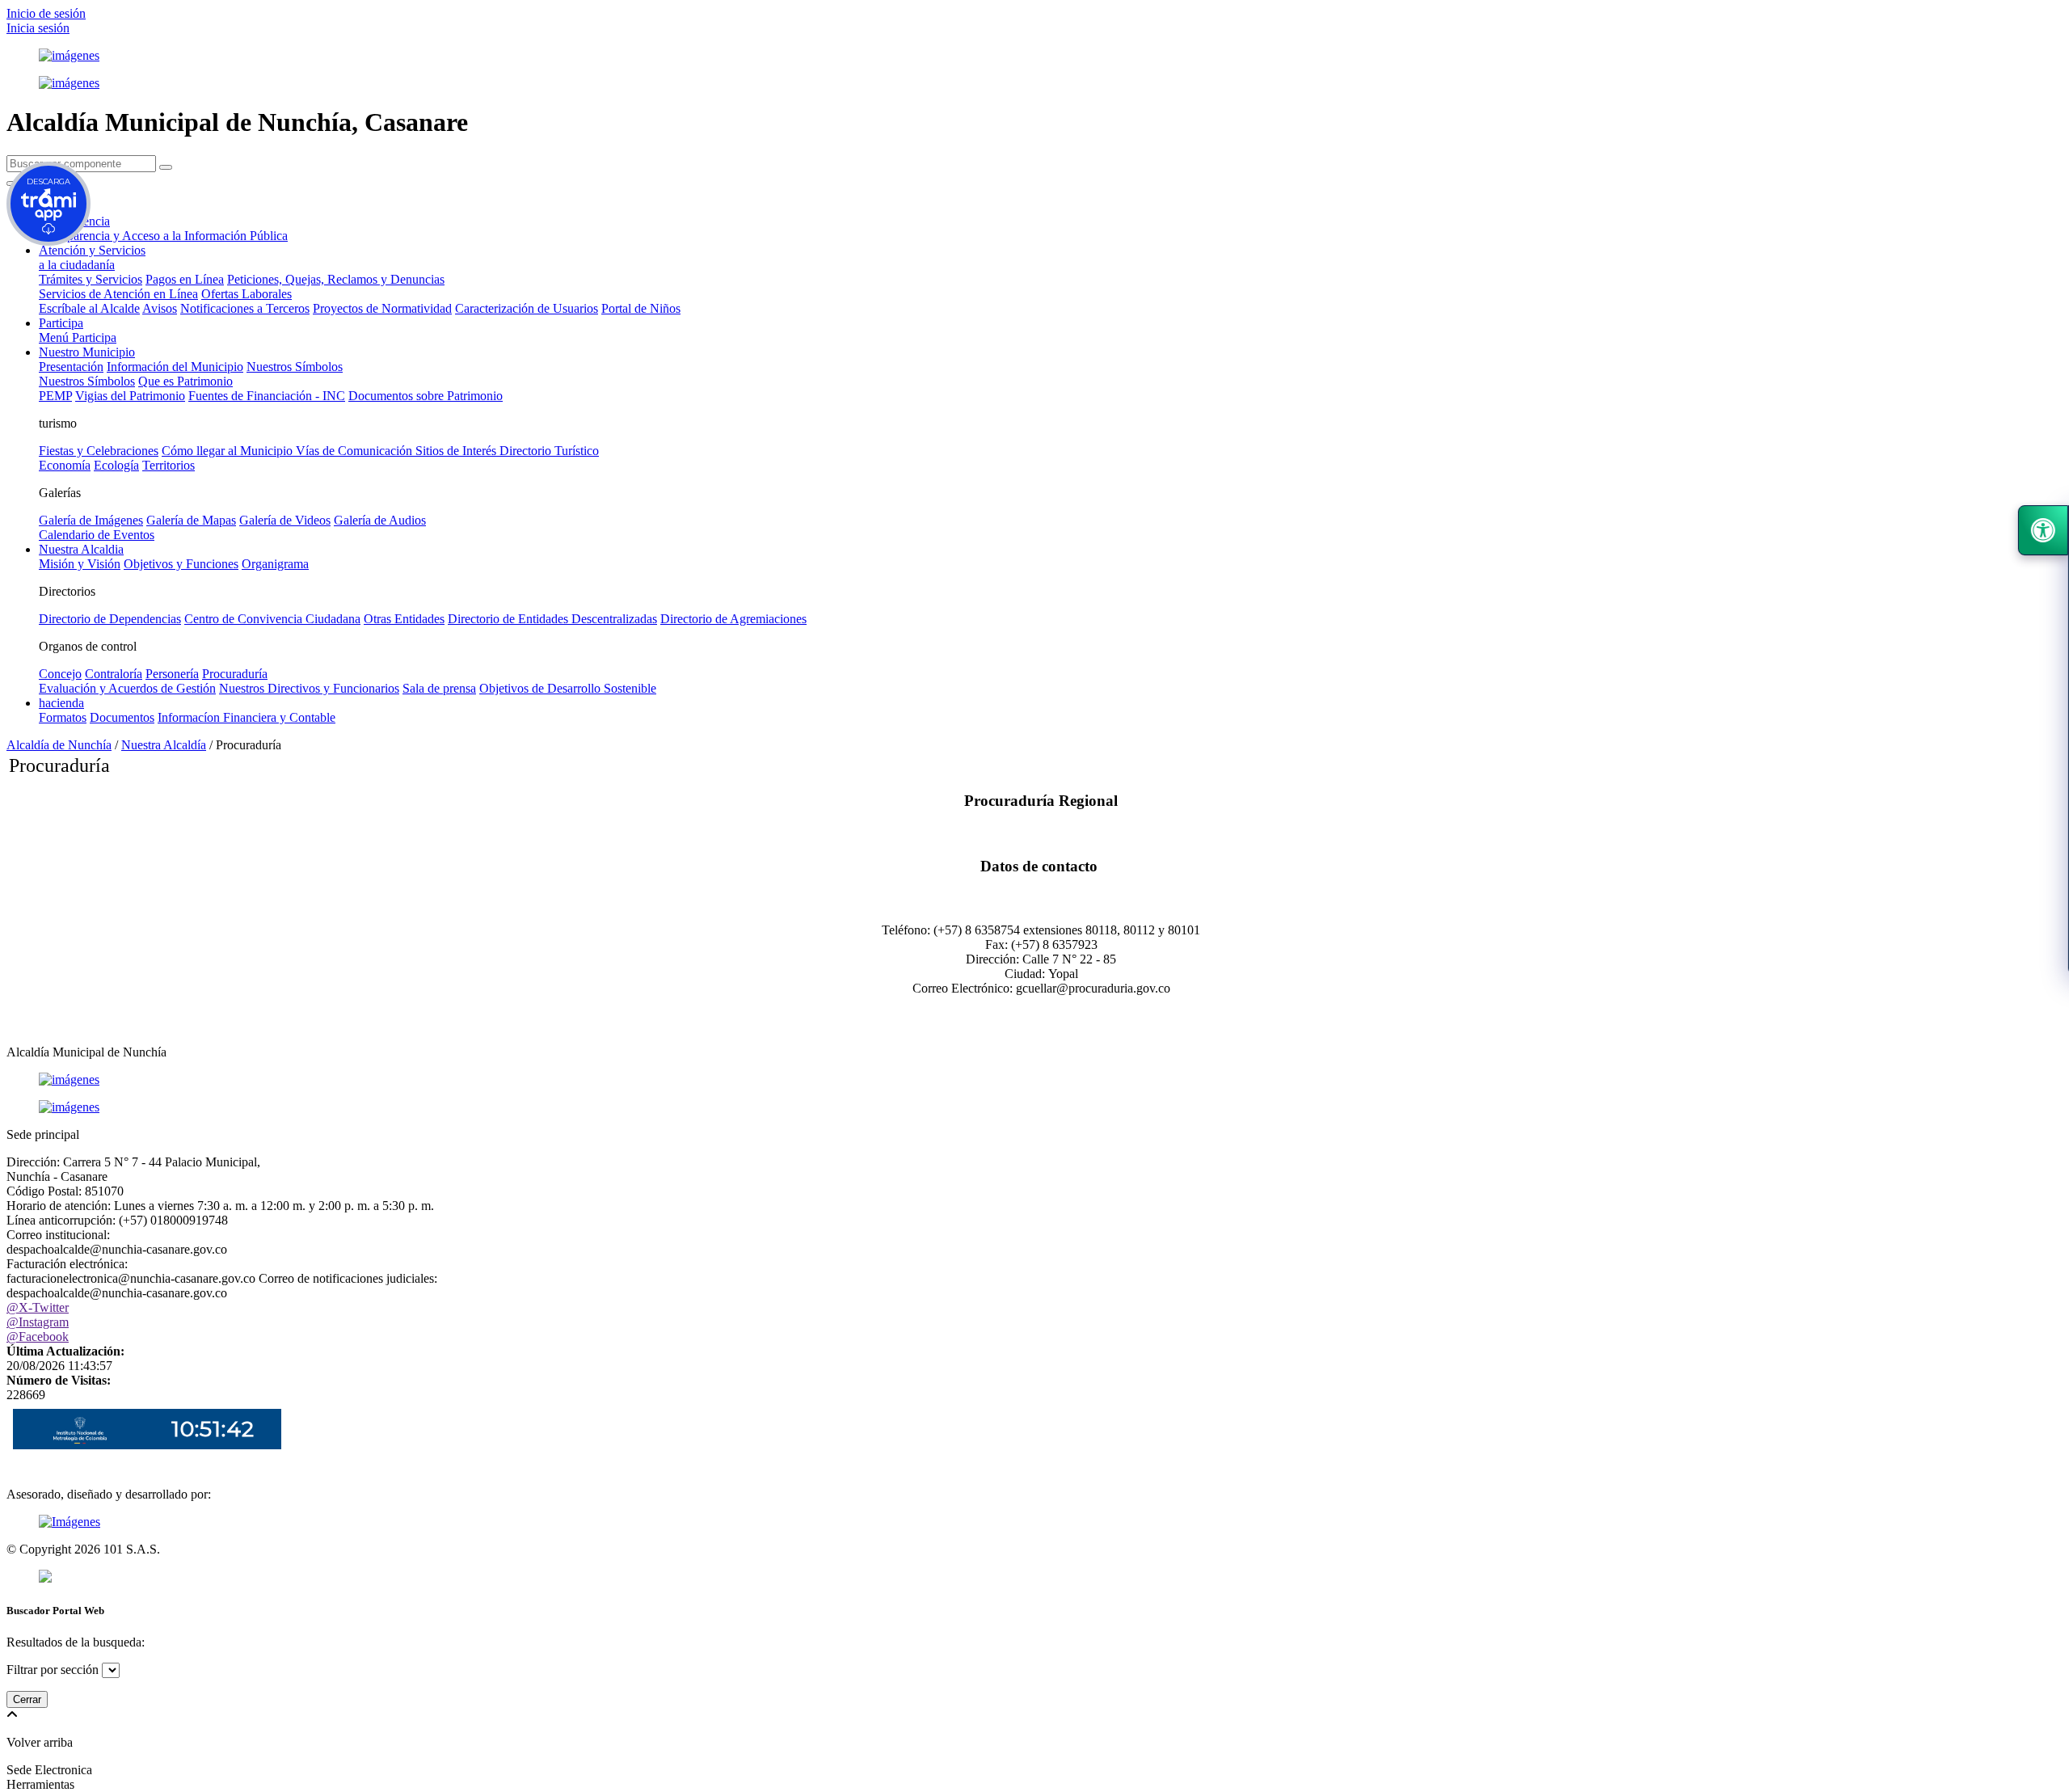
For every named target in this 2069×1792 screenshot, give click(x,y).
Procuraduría (235, 674)
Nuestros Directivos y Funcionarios (309, 688)
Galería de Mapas (191, 520)
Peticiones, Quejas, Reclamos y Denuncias (336, 279)
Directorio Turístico (549, 451)
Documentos (122, 717)
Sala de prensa (439, 688)
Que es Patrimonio (185, 381)
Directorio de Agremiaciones (733, 619)
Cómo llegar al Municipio (229, 451)
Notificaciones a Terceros (245, 308)
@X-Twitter (38, 1307)
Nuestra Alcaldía (164, 745)
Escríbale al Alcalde (89, 308)
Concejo (60, 674)
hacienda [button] (61, 703)
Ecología (116, 465)
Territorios (169, 465)
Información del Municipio (175, 367)
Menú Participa (78, 337)
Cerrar (27, 1699)
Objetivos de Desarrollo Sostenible (568, 688)
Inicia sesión (38, 28)
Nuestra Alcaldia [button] (81, 549)
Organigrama (275, 564)
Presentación (71, 367)
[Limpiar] (166, 167)
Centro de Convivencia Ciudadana (272, 619)
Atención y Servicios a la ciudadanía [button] (92, 257)
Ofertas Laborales (247, 294)
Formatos (63, 717)
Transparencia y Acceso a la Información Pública (163, 236)
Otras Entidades (404, 619)
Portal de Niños (641, 308)
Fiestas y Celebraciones (99, 451)
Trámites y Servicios (91, 279)
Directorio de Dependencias (110, 619)
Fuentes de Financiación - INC (267, 396)
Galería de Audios (380, 520)
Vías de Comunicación (356, 451)
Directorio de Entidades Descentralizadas (552, 619)
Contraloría (114, 674)
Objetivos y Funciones (181, 564)
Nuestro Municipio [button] (87, 352)
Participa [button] (61, 323)
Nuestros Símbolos (295, 367)
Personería (172, 674)
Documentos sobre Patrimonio (426, 396)
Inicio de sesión (46, 13)
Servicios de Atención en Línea (118, 294)
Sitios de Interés (457, 451)
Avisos (160, 308)
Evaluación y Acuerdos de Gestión (127, 688)
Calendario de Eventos (97, 535)
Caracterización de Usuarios (527, 308)
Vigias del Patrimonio (130, 396)
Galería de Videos (285, 520)
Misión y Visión (80, 564)
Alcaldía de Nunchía (59, 745)
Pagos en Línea (185, 279)
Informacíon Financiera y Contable (247, 717)
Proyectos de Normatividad (382, 308)
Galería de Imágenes (91, 520)
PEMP (55, 396)
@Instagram (38, 1322)
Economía (65, 465)
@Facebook (38, 1337)
